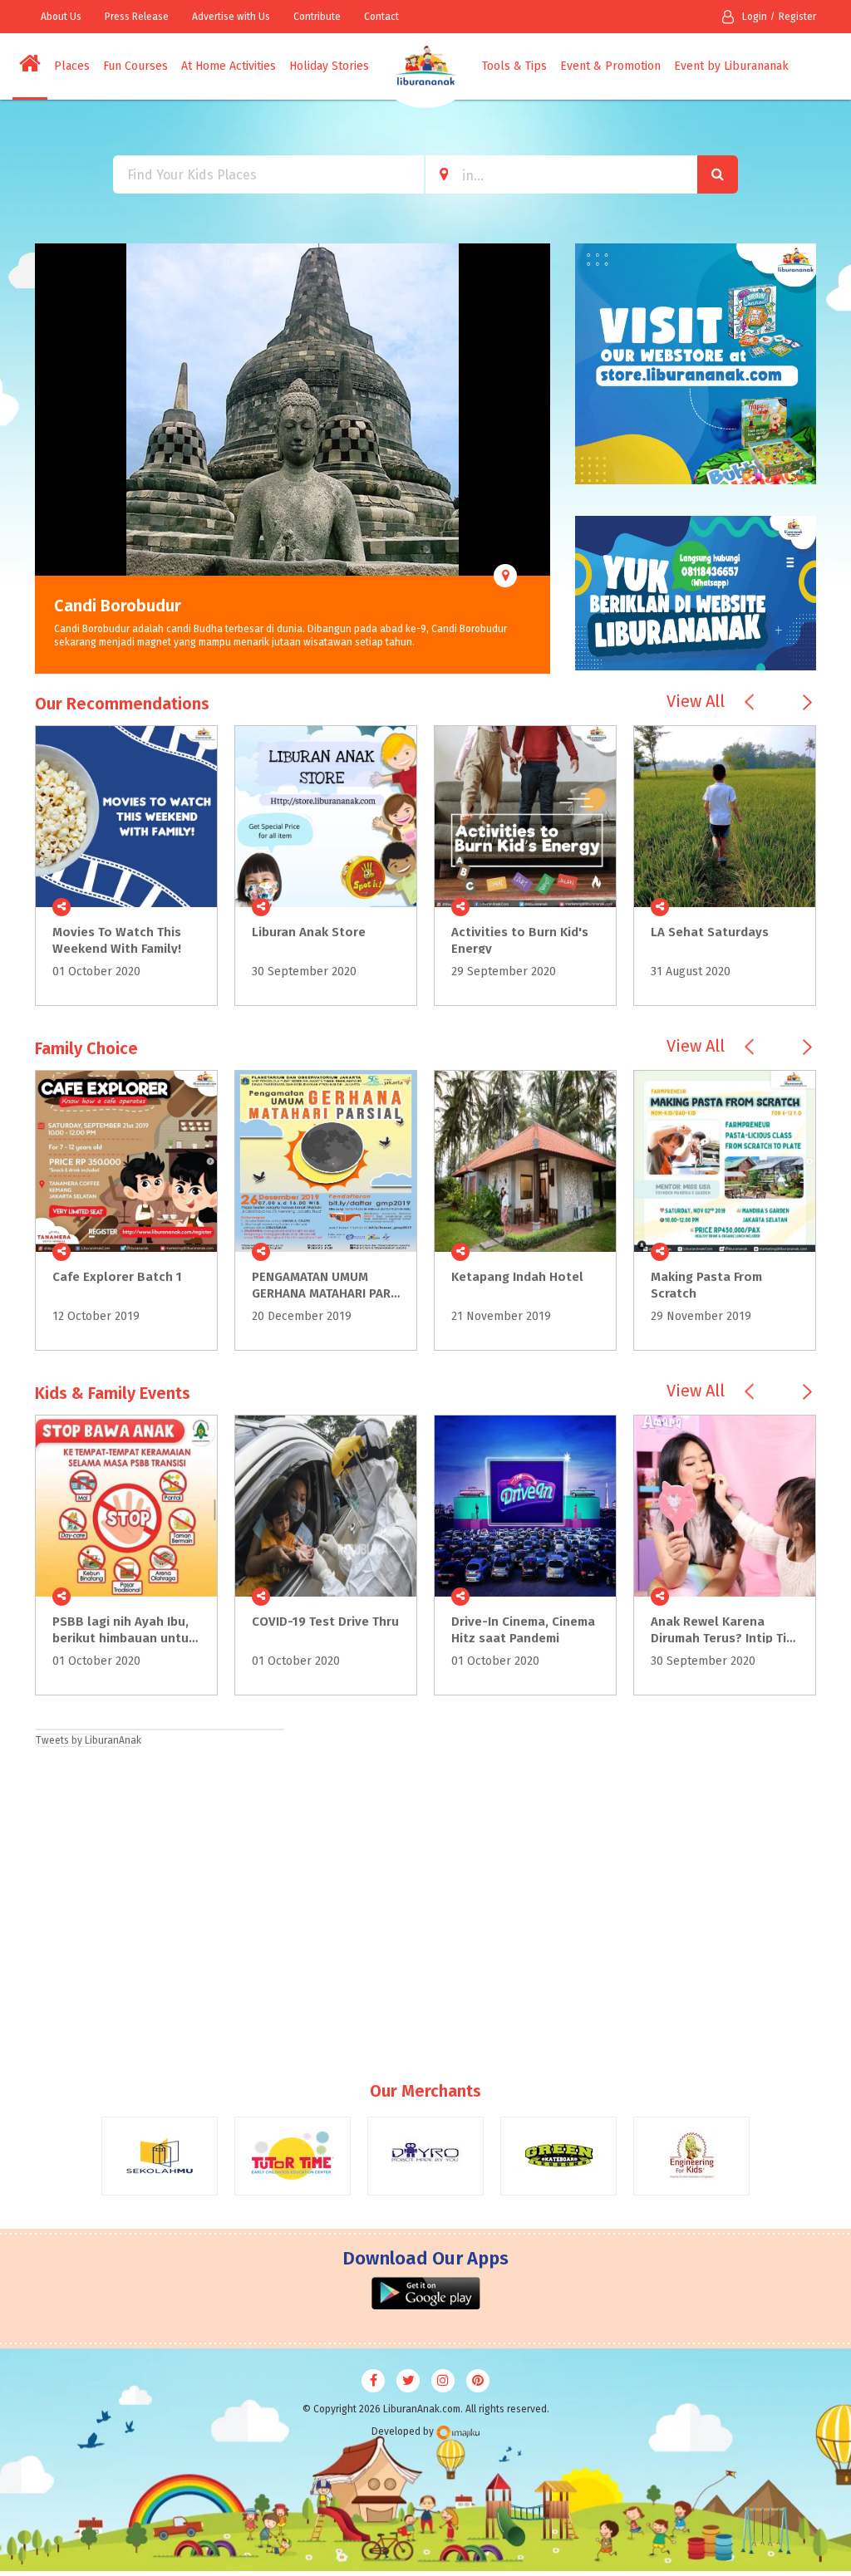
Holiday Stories (329, 66)
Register (797, 17)
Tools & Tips (514, 66)
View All (696, 701)
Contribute (317, 17)
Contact (381, 17)
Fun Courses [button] (135, 66)
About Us (61, 17)
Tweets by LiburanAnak (89, 1740)
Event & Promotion (610, 66)
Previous (47, 459)
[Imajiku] (458, 2433)
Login (755, 17)
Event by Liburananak (731, 66)
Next (538, 459)
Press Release (137, 17)
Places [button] (72, 66)
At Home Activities (229, 66)
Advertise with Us (231, 17)
